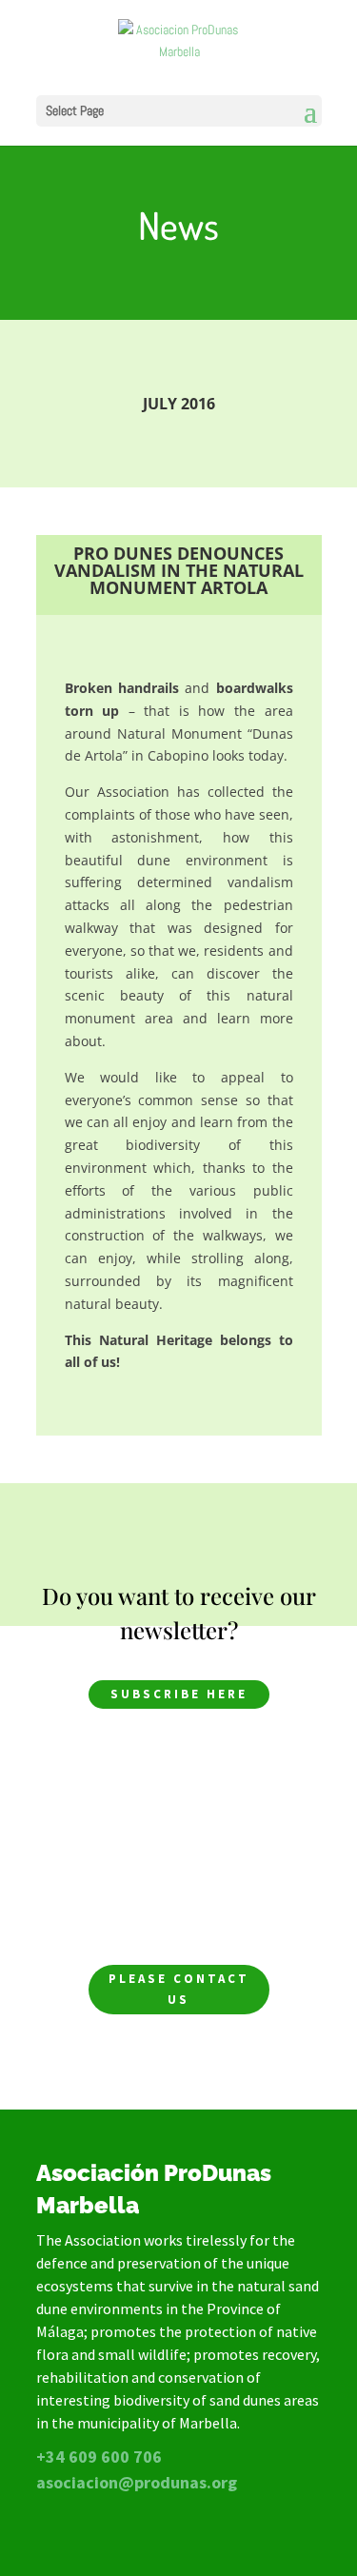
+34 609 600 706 (99, 2457)
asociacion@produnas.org (137, 2482)
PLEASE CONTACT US (179, 1989)
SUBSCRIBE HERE (179, 1694)
